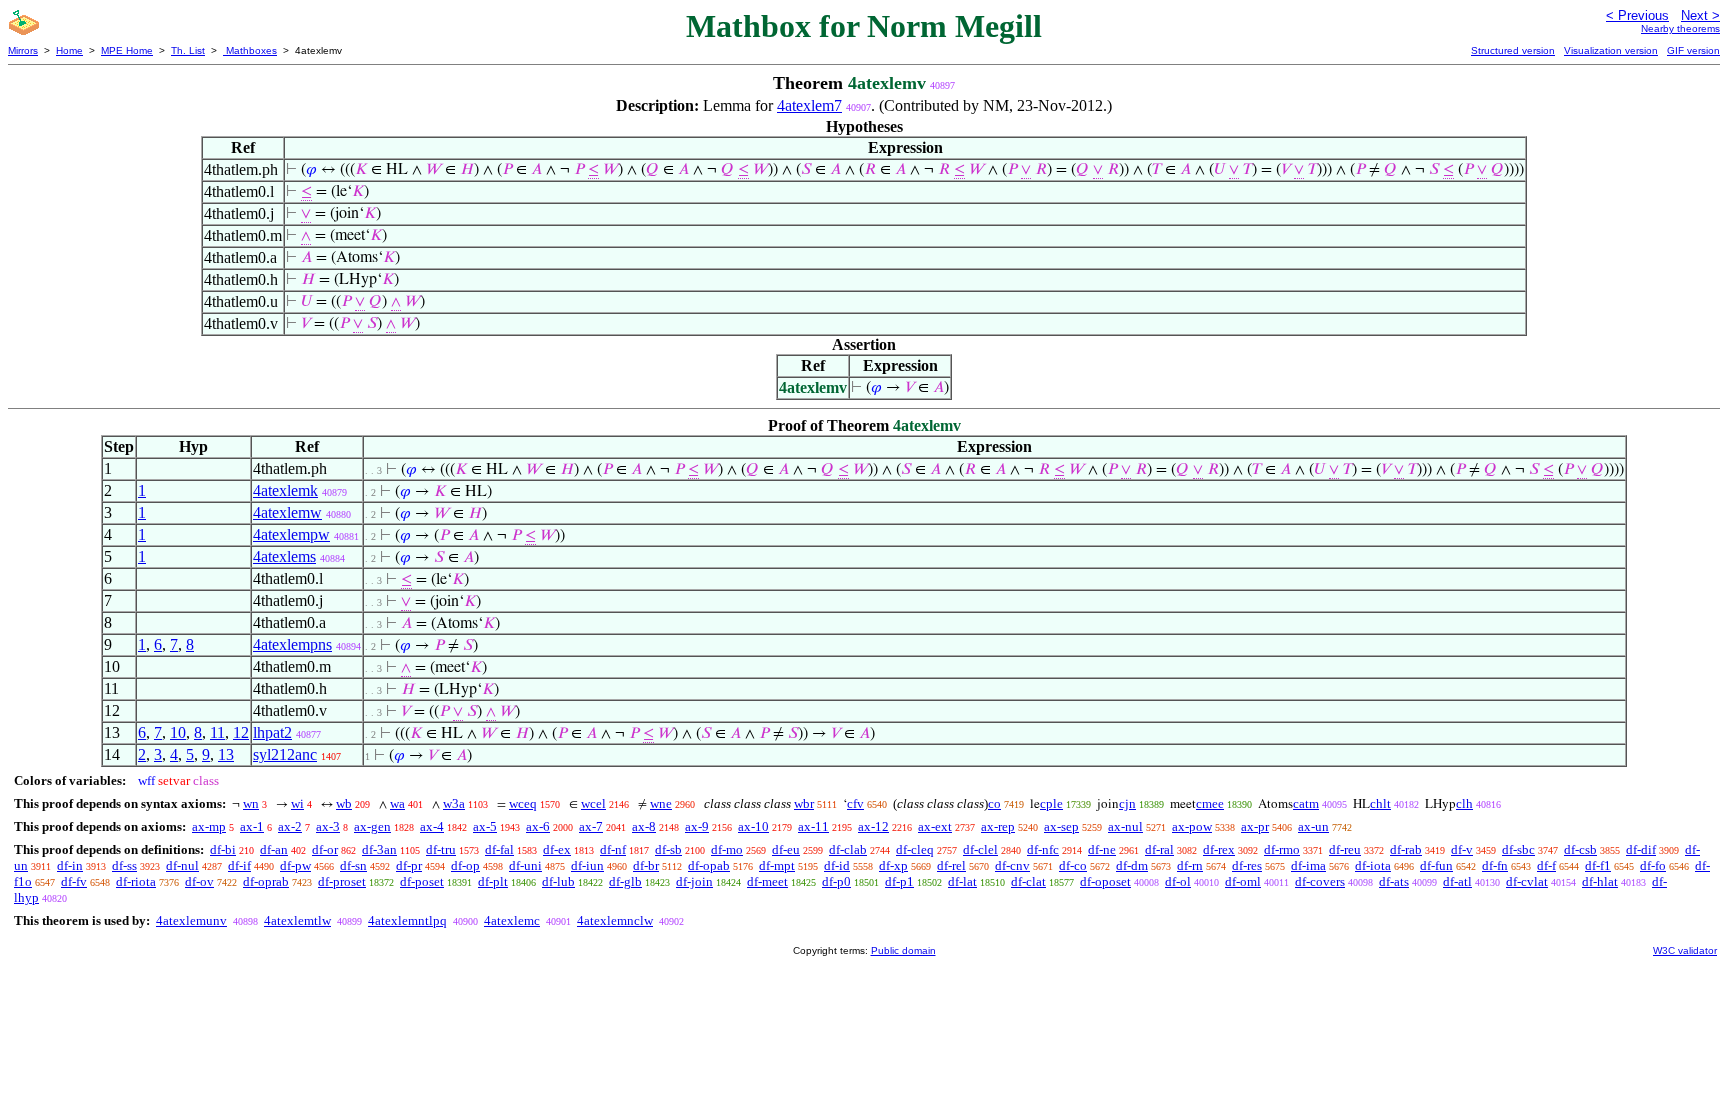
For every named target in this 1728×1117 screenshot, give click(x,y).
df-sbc (1518, 849)
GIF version (1693, 50)
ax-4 (432, 826)
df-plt (493, 881)
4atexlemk (285, 490)
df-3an (379, 849)
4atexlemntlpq (407, 920)
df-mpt (777, 865)
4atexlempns (292, 644)
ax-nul (1125, 826)
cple (1051, 803)
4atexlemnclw (615, 920)
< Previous (1637, 15)
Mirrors (23, 50)
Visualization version (1611, 50)
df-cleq (915, 849)
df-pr (409, 865)
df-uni (525, 865)
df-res (1247, 865)
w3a (454, 803)
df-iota (1373, 865)
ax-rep (998, 826)
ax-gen (372, 826)
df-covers (1320, 881)
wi (297, 803)
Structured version (1513, 50)
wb (344, 803)
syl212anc (285, 754)
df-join (694, 881)
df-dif (1641, 849)
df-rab (1406, 849)
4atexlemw (287, 512)
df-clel (980, 849)
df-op (465, 865)
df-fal (499, 849)
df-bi (223, 849)
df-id (837, 865)
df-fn (1495, 865)
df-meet (767, 881)
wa (397, 803)
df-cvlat (1527, 881)
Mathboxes (250, 50)
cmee (1210, 803)
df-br (646, 865)
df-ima (1308, 865)
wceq (523, 803)
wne (661, 803)
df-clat (1028, 881)
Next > (1700, 15)
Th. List (188, 50)
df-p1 (899, 881)
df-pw (295, 865)
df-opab (709, 865)
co (994, 803)
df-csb (1580, 849)
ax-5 (485, 826)
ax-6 (538, 826)
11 (217, 732)
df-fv (74, 881)
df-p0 (836, 881)
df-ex (557, 849)
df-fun (1436, 865)
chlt (1380, 803)
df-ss (124, 865)
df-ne (1102, 849)
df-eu (786, 849)
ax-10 (753, 826)
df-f (1546, 865)
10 (178, 732)
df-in (70, 865)
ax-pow (1192, 826)
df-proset (342, 881)
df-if (239, 865)
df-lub (558, 881)
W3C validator (1685, 950)
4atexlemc (512, 920)
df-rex (1219, 849)
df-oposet (1105, 881)
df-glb (625, 881)
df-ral (1159, 849)
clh (1464, 803)
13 (226, 754)
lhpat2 (272, 732)
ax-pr (1255, 826)
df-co (1073, 865)
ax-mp (209, 826)
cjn (1127, 803)
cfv (855, 803)
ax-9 (697, 826)
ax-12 (873, 826)
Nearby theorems (1680, 28)
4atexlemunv (191, 920)
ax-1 (252, 826)
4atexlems (284, 556)
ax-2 (290, 826)
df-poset (422, 881)
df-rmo (1282, 849)
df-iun (587, 865)
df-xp (893, 865)
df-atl (1457, 881)
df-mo (727, 849)
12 (241, 732)
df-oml (1243, 881)
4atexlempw (291, 534)
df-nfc (1043, 849)
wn (251, 803)
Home (69, 50)
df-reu (1345, 849)
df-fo (1653, 865)
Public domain (903, 950)
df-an (274, 849)
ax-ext (935, 826)
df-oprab (266, 881)
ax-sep (1061, 826)
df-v (1462, 849)
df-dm (1132, 865)
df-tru (441, 849)
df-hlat (1600, 881)
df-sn (353, 865)
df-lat (962, 881)
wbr (804, 803)
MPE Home (127, 50)
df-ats (1394, 881)
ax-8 (644, 826)
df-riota (136, 881)
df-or (325, 849)
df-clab (848, 849)
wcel (593, 803)
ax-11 (813, 826)
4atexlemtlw (297, 920)
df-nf (613, 849)
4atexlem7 (809, 105)
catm (1306, 803)
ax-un (1313, 826)
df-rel (951, 865)
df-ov (199, 881)
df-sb (668, 849)
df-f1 (1598, 865)
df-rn (1190, 865)
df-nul (182, 865)
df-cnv (1012, 865)
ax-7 (591, 826)
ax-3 (328, 826)
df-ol (1178, 881)
